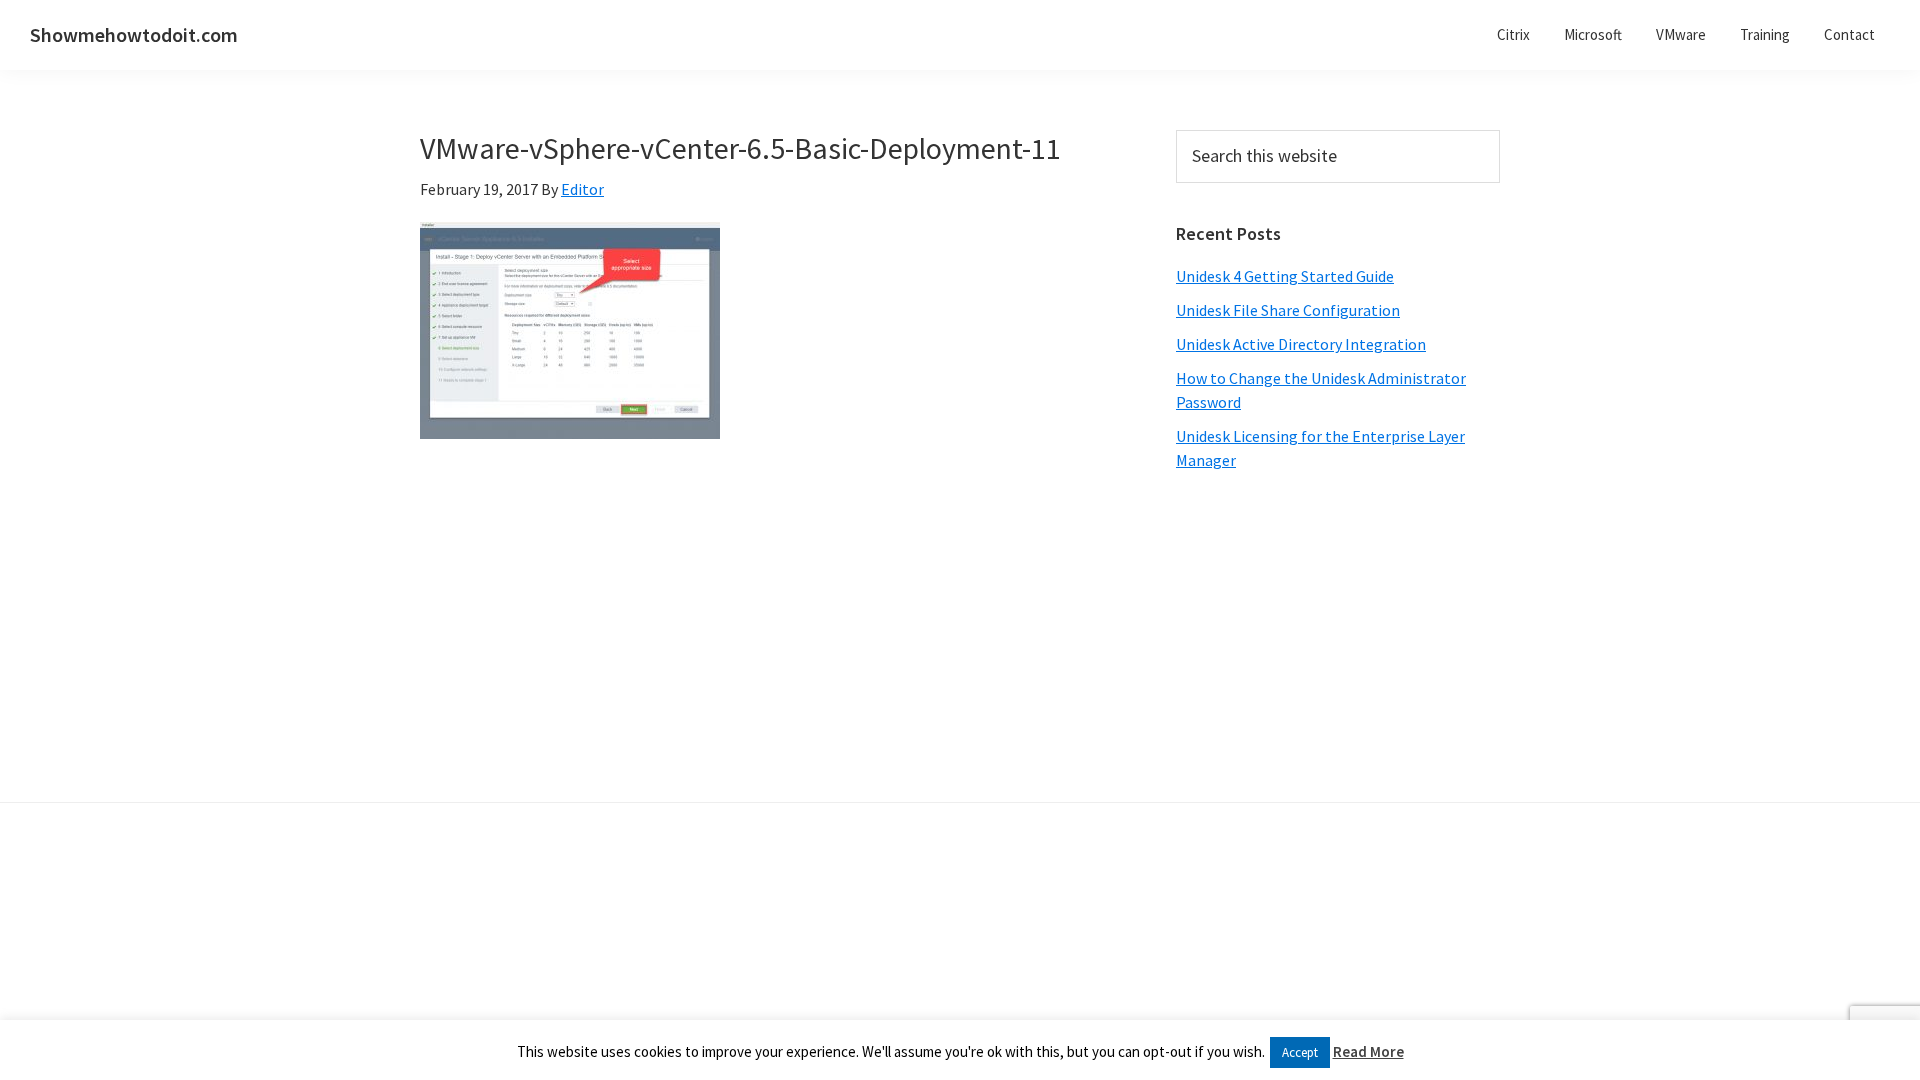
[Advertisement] (1338, 637)
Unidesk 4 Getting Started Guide (1285, 276)
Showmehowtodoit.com (134, 34)
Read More (1368, 1051)
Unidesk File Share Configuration (1288, 310)
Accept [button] (1300, 1052)
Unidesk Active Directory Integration (1301, 344)
